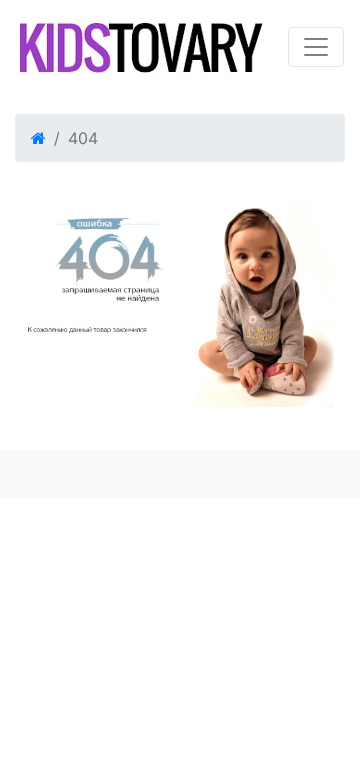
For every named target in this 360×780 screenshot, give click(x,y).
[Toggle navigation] (316, 47)
